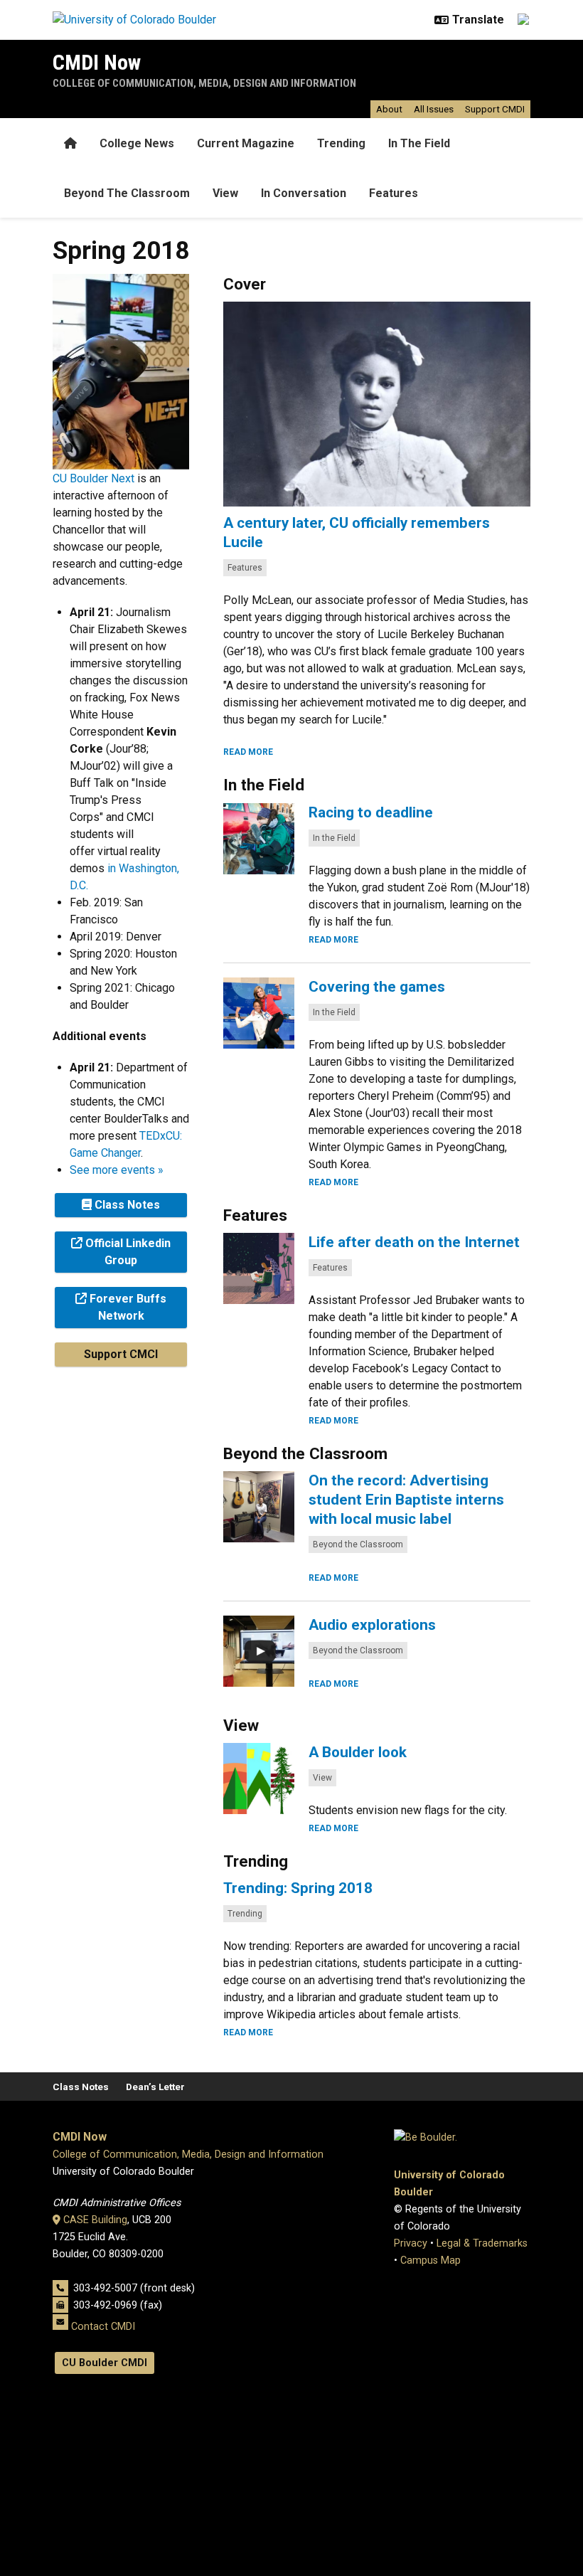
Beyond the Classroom (358, 1544)
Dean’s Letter (155, 2087)
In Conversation (304, 193)
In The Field (419, 143)
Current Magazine (246, 143)
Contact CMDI (103, 2327)
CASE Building (95, 2220)
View (225, 193)
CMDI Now (97, 62)
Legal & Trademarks (482, 2243)
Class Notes (81, 2087)
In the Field (334, 838)
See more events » (117, 1170)
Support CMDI (495, 109)
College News (137, 143)
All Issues (434, 109)
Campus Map (430, 2260)
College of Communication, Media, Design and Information (204, 83)
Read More (248, 752)
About (389, 109)
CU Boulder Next (93, 478)
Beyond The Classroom (127, 193)
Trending (341, 143)
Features (394, 193)
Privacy (411, 2243)
